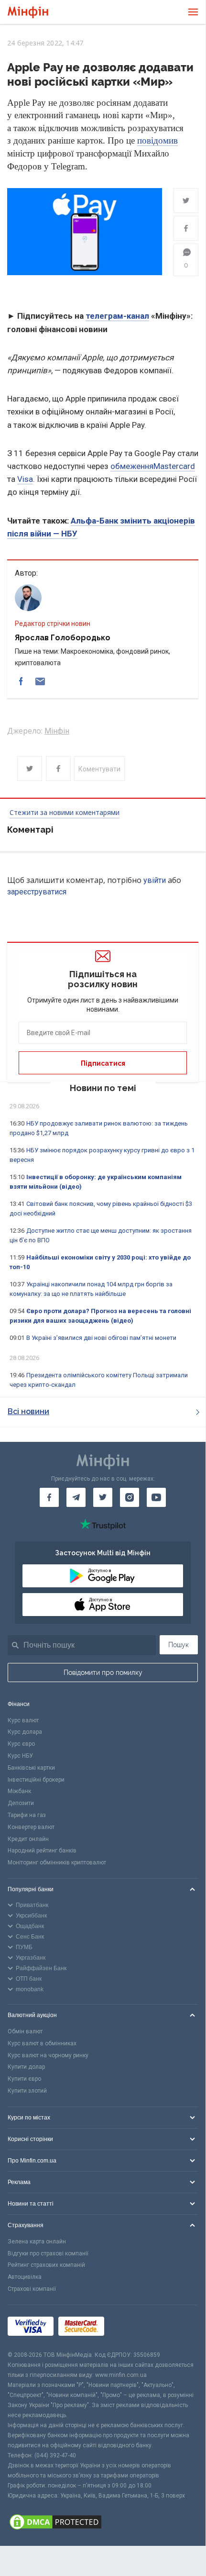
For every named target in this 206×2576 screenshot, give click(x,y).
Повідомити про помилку (103, 1673)
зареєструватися (37, 892)
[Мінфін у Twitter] (103, 1497)
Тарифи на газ (27, 1815)
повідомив (157, 140)
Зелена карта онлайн (37, 2241)
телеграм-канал (117, 316)
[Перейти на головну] (28, 12)
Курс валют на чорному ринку (48, 2055)
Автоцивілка (25, 2277)
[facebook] (21, 681)
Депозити (21, 1803)
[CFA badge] (130, 2327)
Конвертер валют (31, 1827)
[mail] (40, 681)
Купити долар (26, 2067)
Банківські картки (31, 1768)
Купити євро (24, 2079)
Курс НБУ (20, 1756)
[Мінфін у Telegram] (76, 1497)
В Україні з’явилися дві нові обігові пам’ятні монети (101, 1338)
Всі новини (28, 1411)
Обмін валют (25, 2031)
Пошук (179, 1645)
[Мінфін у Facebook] (49, 1497)
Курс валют (23, 1720)
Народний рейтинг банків (42, 1851)
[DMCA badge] (103, 2523)
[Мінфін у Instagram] (130, 1497)
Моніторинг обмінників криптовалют (57, 1862)
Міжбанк (19, 1791)
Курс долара (25, 1732)
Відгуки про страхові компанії (48, 2253)
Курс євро (21, 1744)
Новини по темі (103, 1088)
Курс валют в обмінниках (42, 2043)
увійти (155, 880)
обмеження (132, 466)
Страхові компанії (32, 2289)
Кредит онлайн (28, 1839)
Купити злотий (27, 2091)
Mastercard (174, 466)
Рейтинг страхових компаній (46, 2265)
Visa (25, 479)
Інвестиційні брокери (36, 1780)
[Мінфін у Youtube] (156, 1497)
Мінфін (57, 731)
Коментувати (99, 769)
